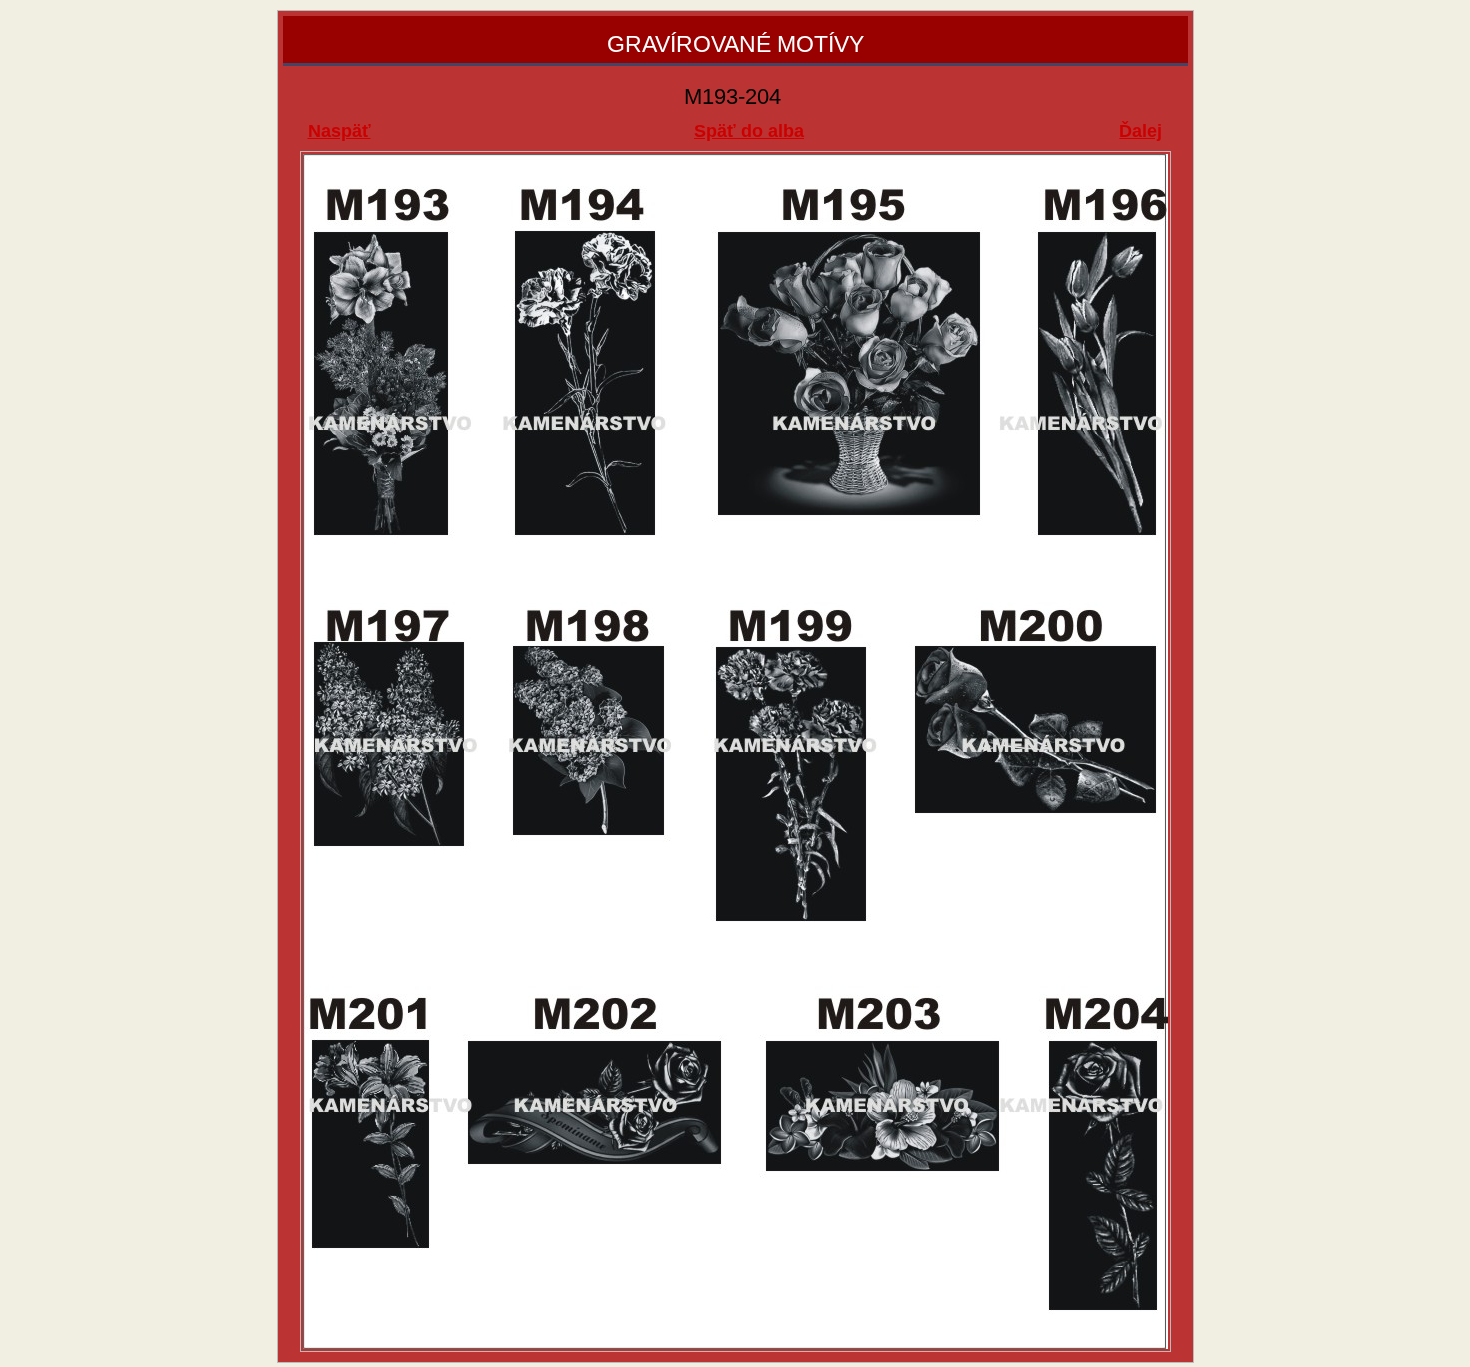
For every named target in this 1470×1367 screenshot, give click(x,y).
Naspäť (339, 131)
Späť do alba (749, 131)
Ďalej (1140, 131)
